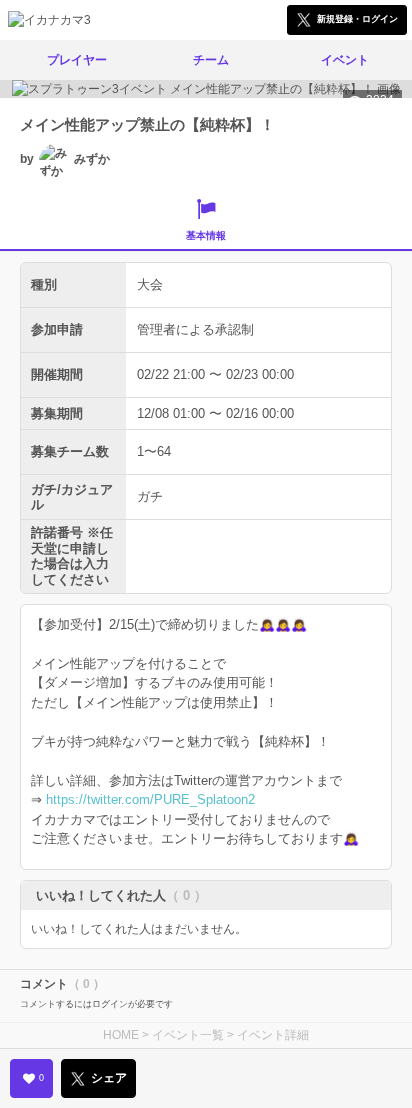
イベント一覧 (188, 1035)
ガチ (150, 496)
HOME (121, 1035)
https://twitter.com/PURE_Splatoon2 (150, 799)
